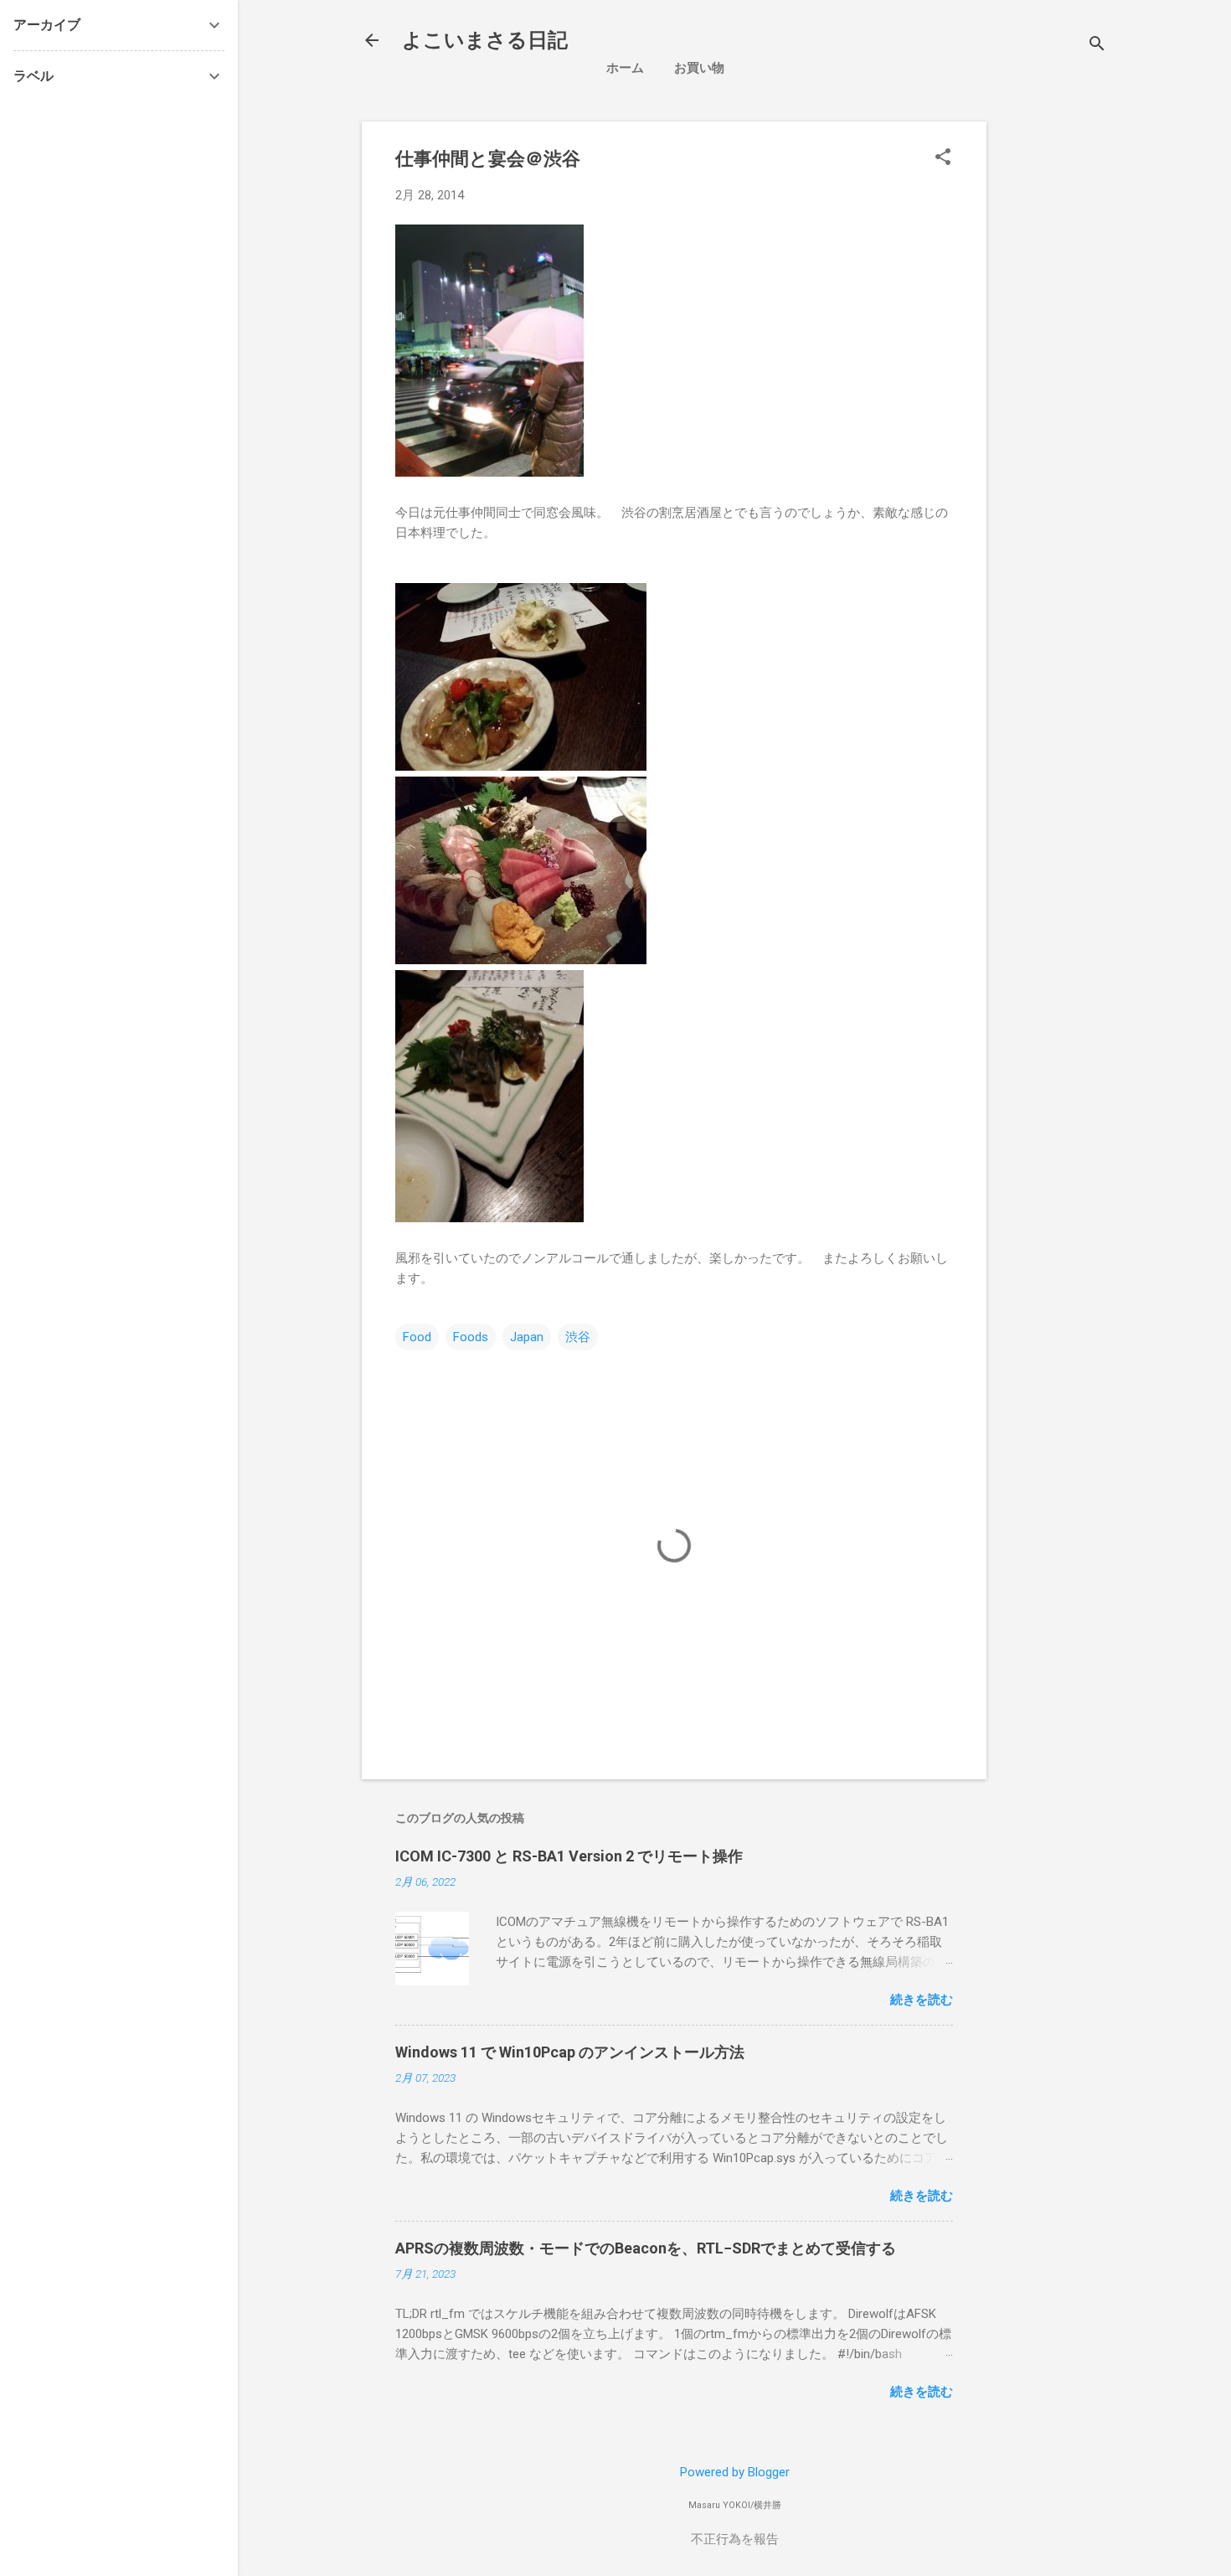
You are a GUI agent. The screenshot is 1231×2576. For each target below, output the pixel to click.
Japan (527, 1337)
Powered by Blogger (735, 2472)
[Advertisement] (1115, 373)
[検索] (1097, 46)
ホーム (625, 68)
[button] (943, 158)
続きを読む (922, 2000)
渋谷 (578, 1337)
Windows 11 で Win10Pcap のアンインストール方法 (570, 2052)
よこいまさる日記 (485, 40)
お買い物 (699, 68)
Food (417, 1337)
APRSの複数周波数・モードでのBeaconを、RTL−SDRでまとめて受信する (646, 2248)
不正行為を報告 (735, 2539)
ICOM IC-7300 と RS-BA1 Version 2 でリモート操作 (569, 1856)
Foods (471, 1337)
